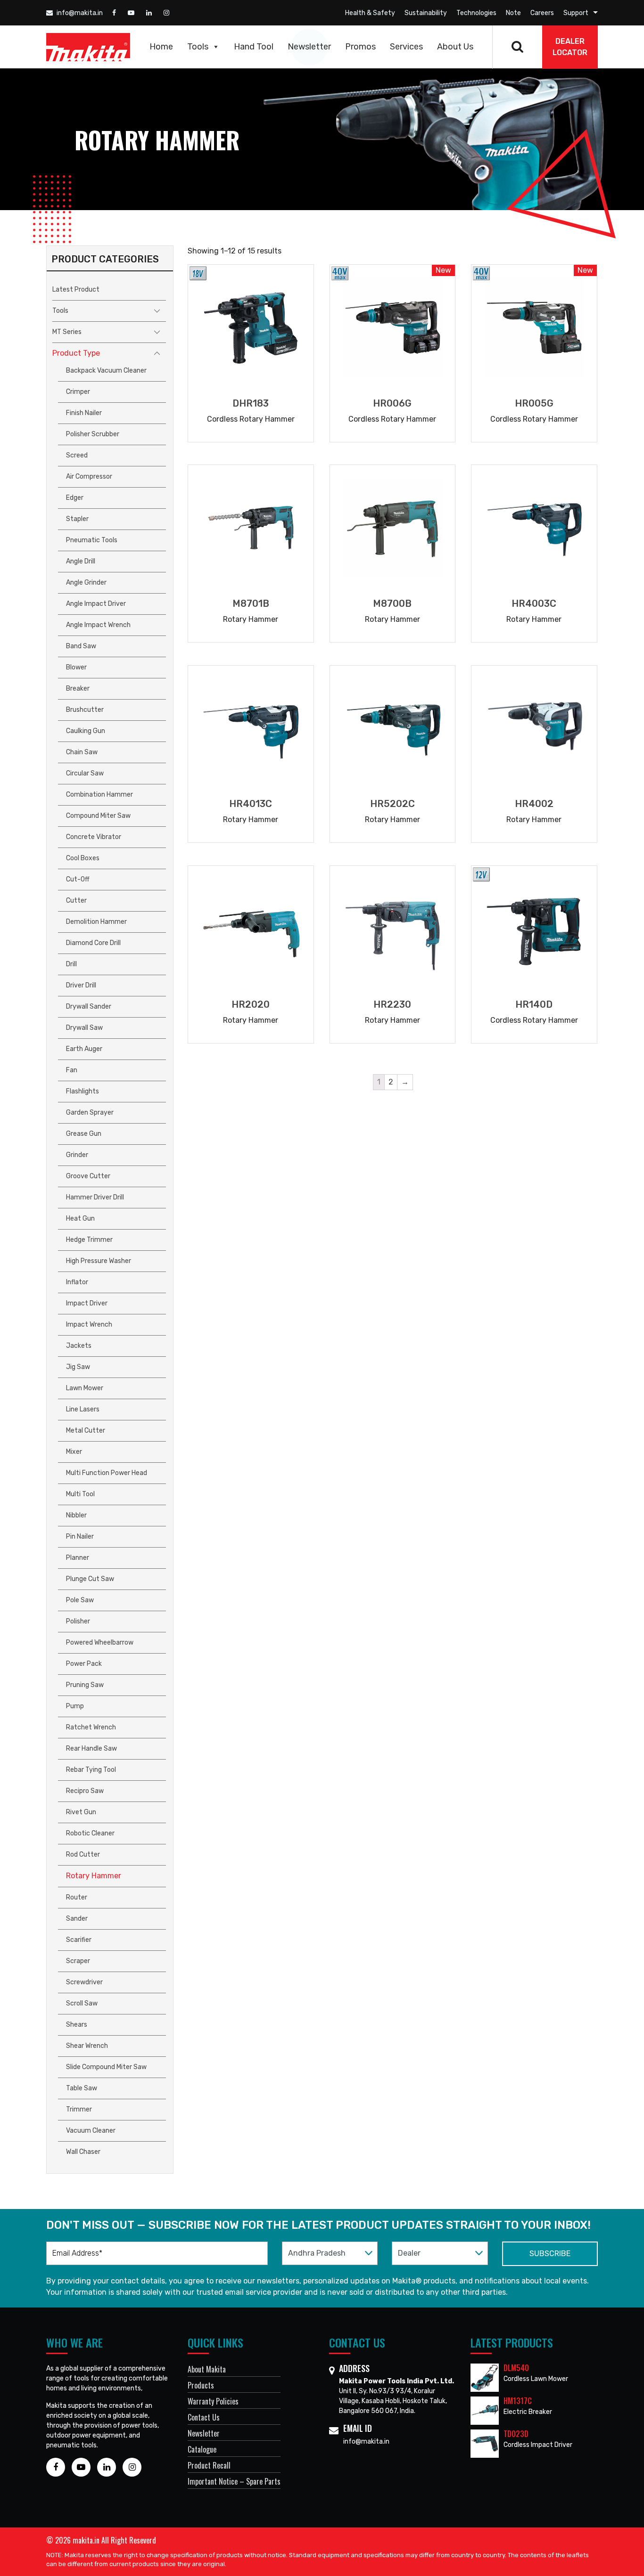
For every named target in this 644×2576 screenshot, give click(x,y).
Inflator (77, 1282)
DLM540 (516, 2368)
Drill (71, 964)
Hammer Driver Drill (95, 1197)
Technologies (476, 13)
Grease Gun (84, 1134)
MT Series (67, 332)
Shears (77, 2025)
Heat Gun (80, 1219)
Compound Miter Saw (98, 816)
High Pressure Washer (99, 1261)
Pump (75, 1706)
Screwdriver (84, 1982)
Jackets (79, 1346)
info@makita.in (79, 13)
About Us (455, 47)
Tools (198, 47)
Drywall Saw (84, 1028)
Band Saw (81, 646)
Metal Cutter (86, 1431)
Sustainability (426, 13)
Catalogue (202, 2449)
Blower (76, 667)
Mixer (74, 1452)
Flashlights (83, 1091)
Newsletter (309, 47)
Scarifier (79, 1940)
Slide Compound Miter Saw (106, 2067)
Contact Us (204, 2417)
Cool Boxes (83, 858)
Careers (542, 13)
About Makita (207, 2369)
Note (513, 13)
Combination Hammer (99, 795)
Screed (77, 455)
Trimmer (79, 2109)
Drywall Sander (89, 1007)
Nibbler (76, 1515)
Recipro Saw (85, 1791)
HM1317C (518, 2401)
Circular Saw (85, 773)
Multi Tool (80, 1494)
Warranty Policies (213, 2401)
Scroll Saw (82, 2003)
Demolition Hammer (96, 922)
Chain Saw (82, 752)
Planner (78, 1558)
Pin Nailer (80, 1537)
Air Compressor (89, 477)
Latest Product (76, 289)
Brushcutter (85, 710)
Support (576, 13)
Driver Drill (81, 985)
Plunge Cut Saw (90, 1579)
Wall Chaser (83, 2152)
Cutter (76, 901)
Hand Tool (254, 47)
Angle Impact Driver (96, 604)
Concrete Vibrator (94, 837)
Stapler (77, 519)
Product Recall (209, 2465)
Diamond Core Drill (93, 943)
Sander (77, 1919)
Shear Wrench (87, 2046)
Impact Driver (87, 1303)
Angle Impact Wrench (98, 625)
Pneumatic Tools (92, 540)
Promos (360, 47)
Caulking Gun (86, 731)
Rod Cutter (83, 1855)
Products (201, 2385)
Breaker (78, 689)
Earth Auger (84, 1049)
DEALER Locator (570, 47)
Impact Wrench (89, 1325)
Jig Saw (78, 1367)
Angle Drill (81, 561)
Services (406, 47)
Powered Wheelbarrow (100, 1643)
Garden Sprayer (90, 1113)
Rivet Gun (81, 1812)
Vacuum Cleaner (91, 2131)
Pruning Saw (85, 1685)
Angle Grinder (86, 583)
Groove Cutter (88, 1176)
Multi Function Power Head (107, 1473)
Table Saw (82, 2088)
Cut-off (78, 879)
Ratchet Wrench (91, 1727)
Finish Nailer (84, 413)
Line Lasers (83, 1409)
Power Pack (84, 1664)
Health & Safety (370, 13)
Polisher (78, 1621)
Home (161, 47)
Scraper (78, 1961)
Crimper (78, 392)
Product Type (76, 353)
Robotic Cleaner (90, 1833)
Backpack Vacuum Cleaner (106, 371)
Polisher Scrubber (93, 434)
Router (77, 1897)
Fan (72, 1070)
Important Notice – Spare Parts (234, 2481)
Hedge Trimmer (89, 1240)
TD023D (516, 2434)
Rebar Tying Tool (91, 1770)
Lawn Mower (85, 1388)
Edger (75, 498)
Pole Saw (80, 1600)
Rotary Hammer (94, 1876)
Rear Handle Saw (91, 1749)
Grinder (77, 1155)
